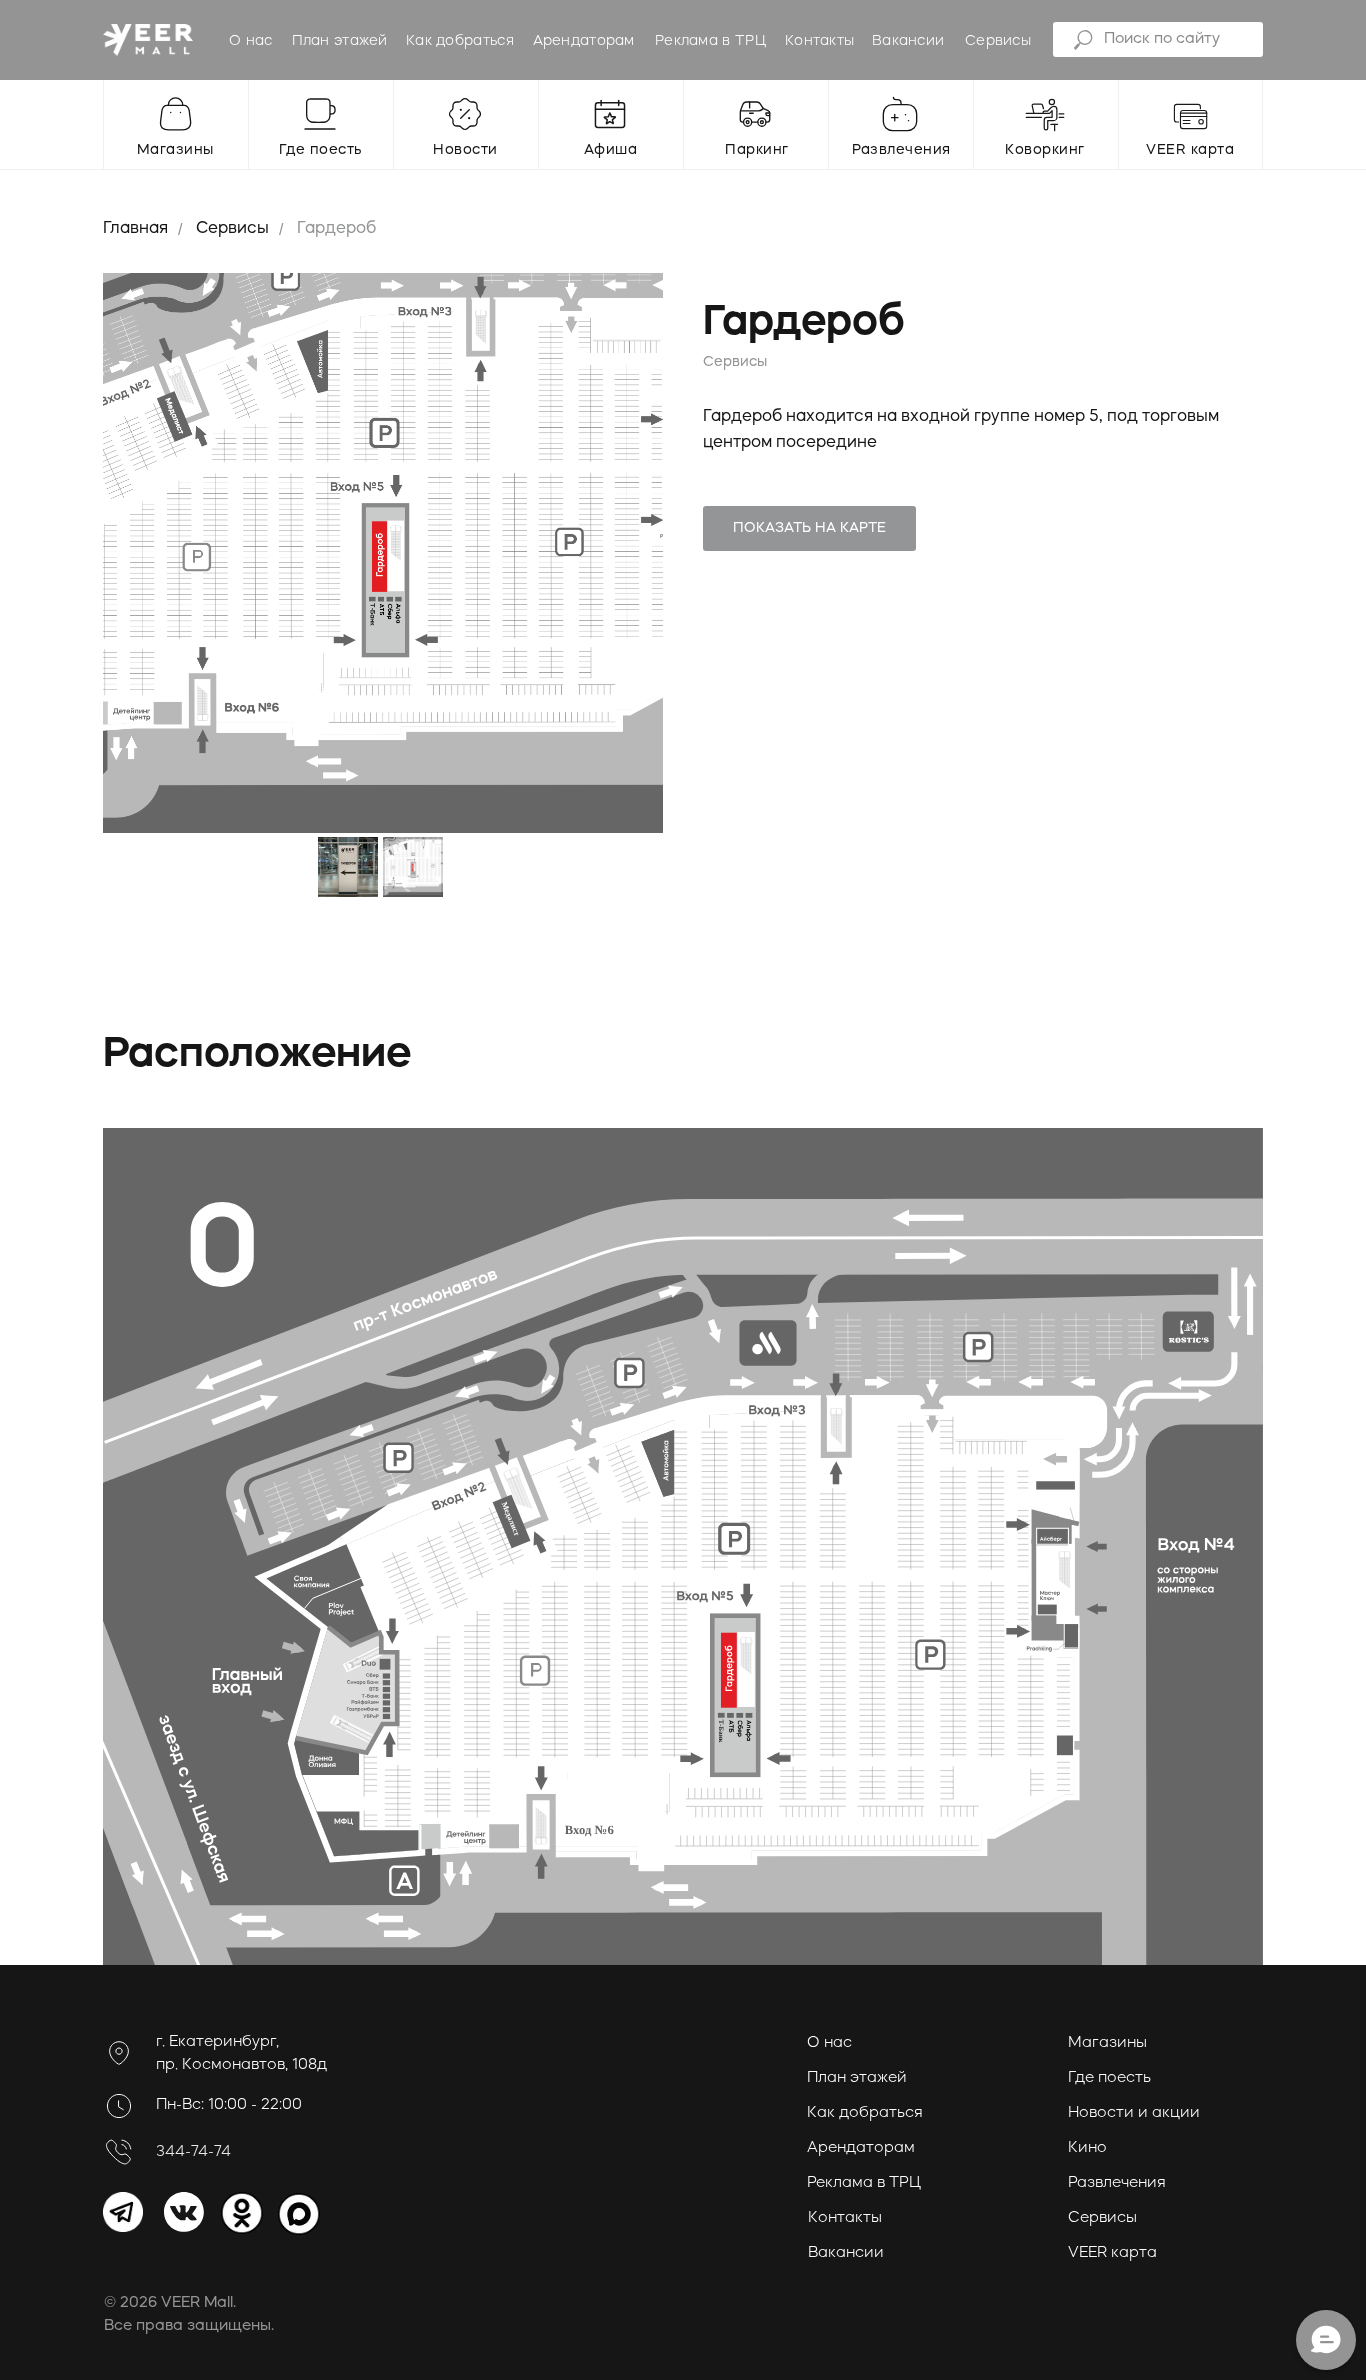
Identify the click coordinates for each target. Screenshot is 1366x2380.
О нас (251, 41)
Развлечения (1117, 2183)
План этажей (340, 41)
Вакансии (908, 41)
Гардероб (336, 229)
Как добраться (460, 41)
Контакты (819, 41)
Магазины (1107, 2043)
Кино (1087, 2148)
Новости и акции (1134, 2113)
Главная (135, 229)
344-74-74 (193, 2152)
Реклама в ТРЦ (710, 41)
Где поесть (1109, 2078)
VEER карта (1112, 2253)
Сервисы (998, 41)
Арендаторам (584, 41)
